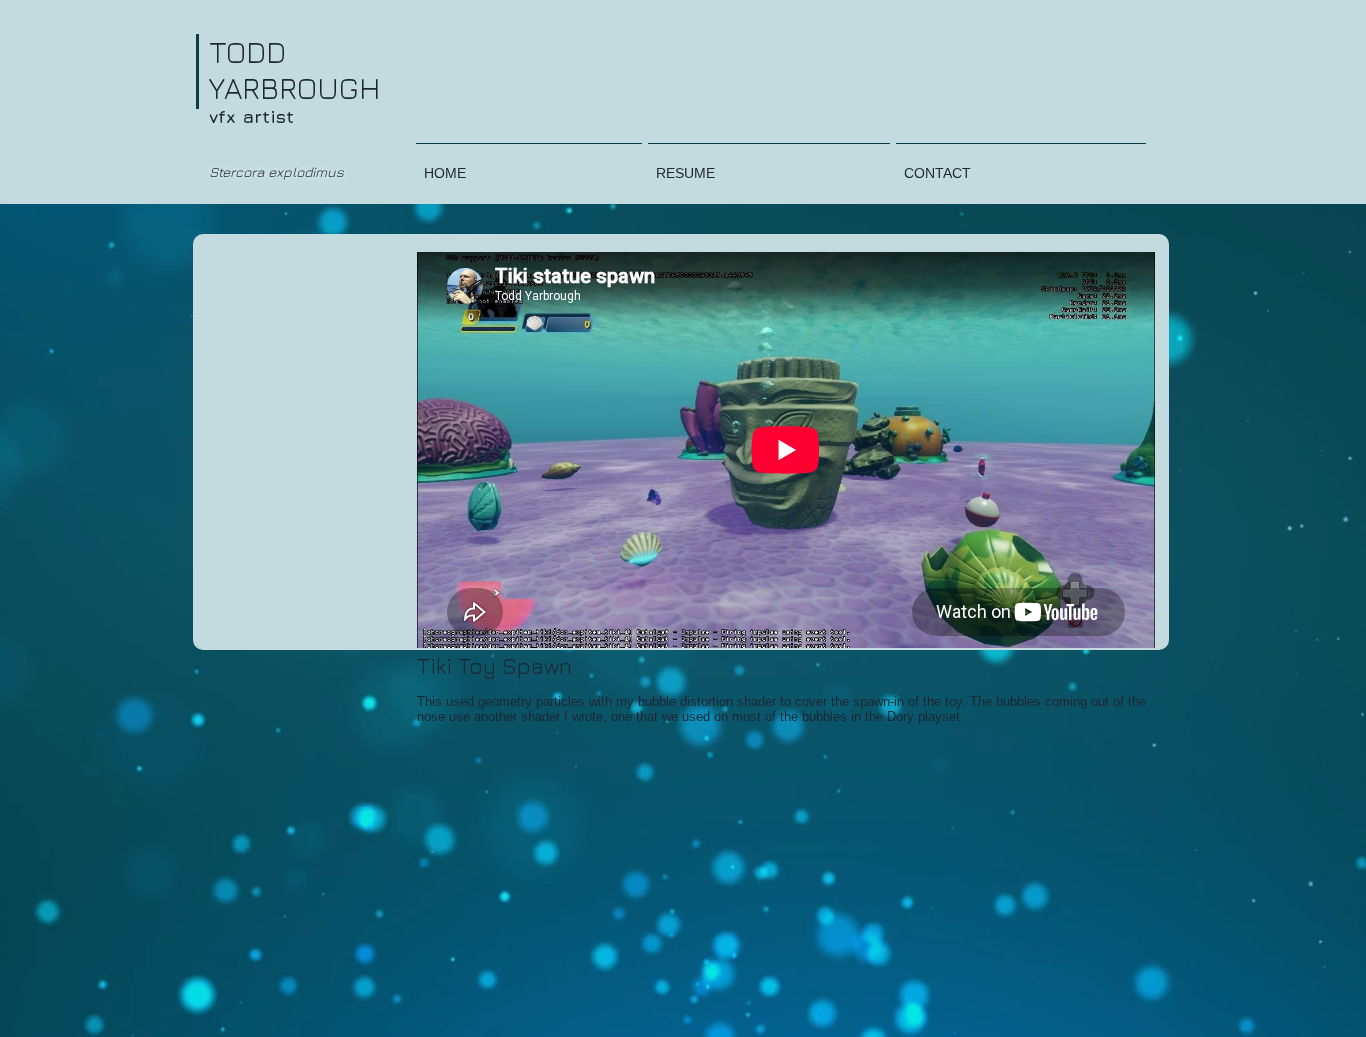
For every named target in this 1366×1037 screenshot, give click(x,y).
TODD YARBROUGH (294, 70)
